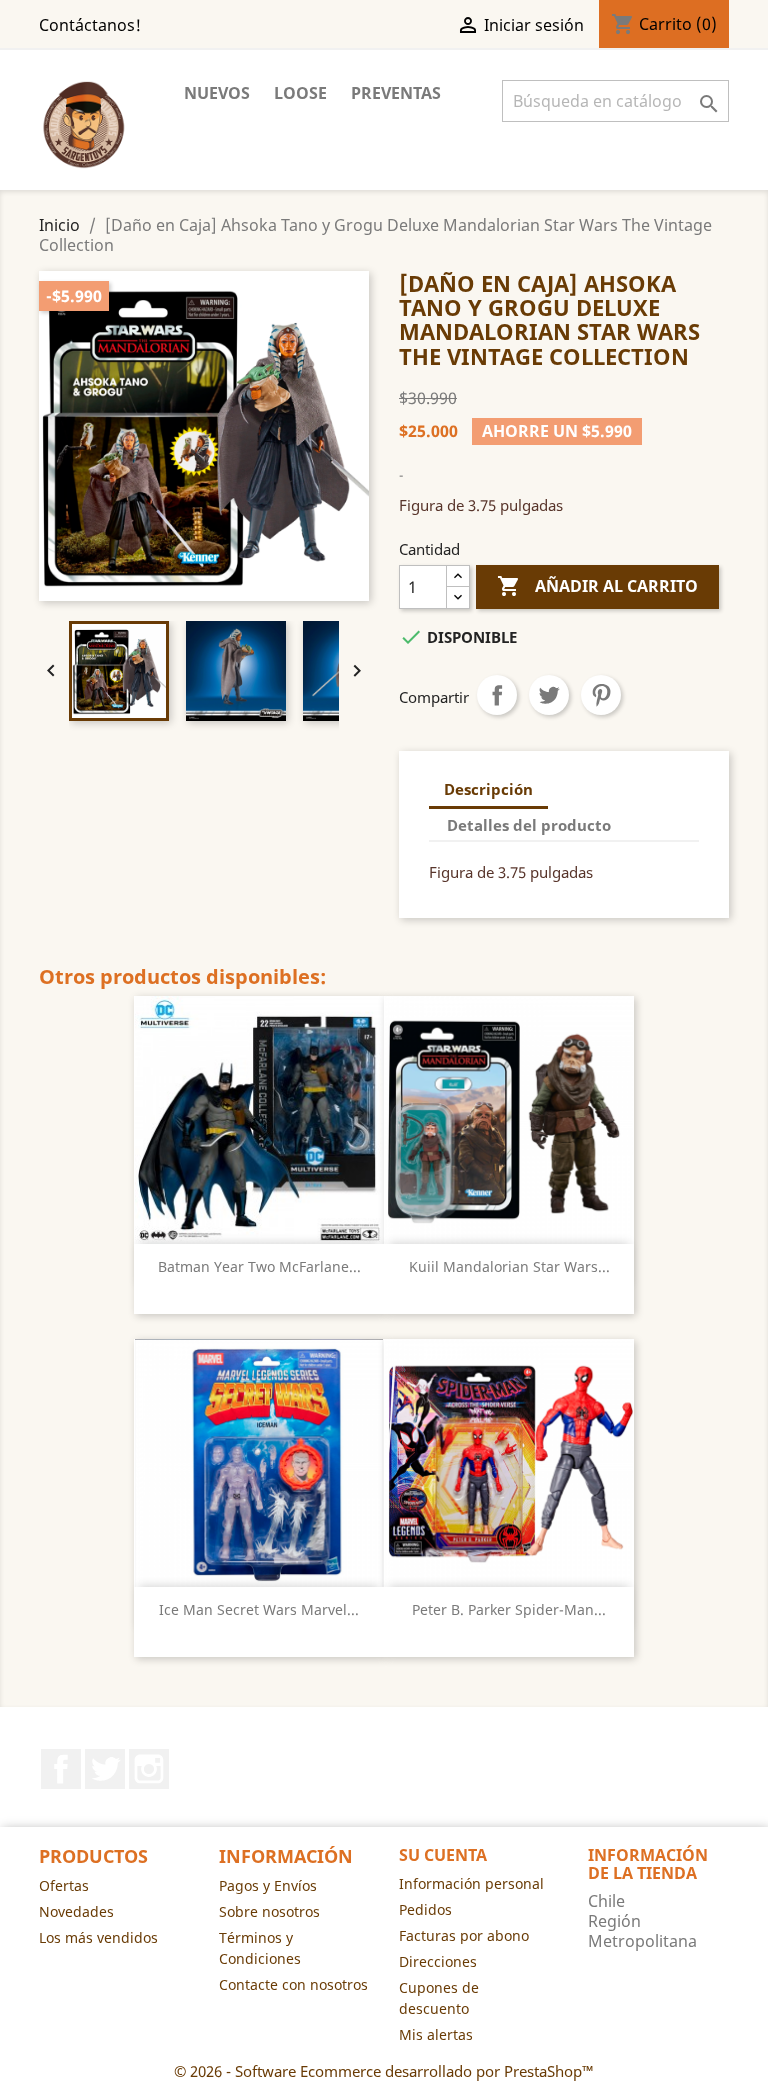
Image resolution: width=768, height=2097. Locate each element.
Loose (300, 93)
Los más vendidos (98, 1937)
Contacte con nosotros (293, 1984)
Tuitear (549, 695)
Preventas (396, 93)
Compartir (497, 695)
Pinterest (601, 695)
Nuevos (217, 93)
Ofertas (64, 1885)
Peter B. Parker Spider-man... (509, 1609)
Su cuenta (443, 1855)
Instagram (149, 1769)
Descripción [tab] (488, 789)
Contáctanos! (90, 25)
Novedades (76, 1911)
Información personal (471, 1883)
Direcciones (438, 1961)
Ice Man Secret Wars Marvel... (259, 1609)
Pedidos (425, 1909)
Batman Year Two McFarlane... (259, 1266)
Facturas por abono (464, 1935)
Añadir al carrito (597, 586)
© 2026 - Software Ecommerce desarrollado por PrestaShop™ (384, 2071)
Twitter (105, 1769)
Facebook (61, 1769)
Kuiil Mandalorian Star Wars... (509, 1266)
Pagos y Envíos (268, 1885)
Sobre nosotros (269, 1911)
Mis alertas (436, 2034)
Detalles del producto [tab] (529, 825)
